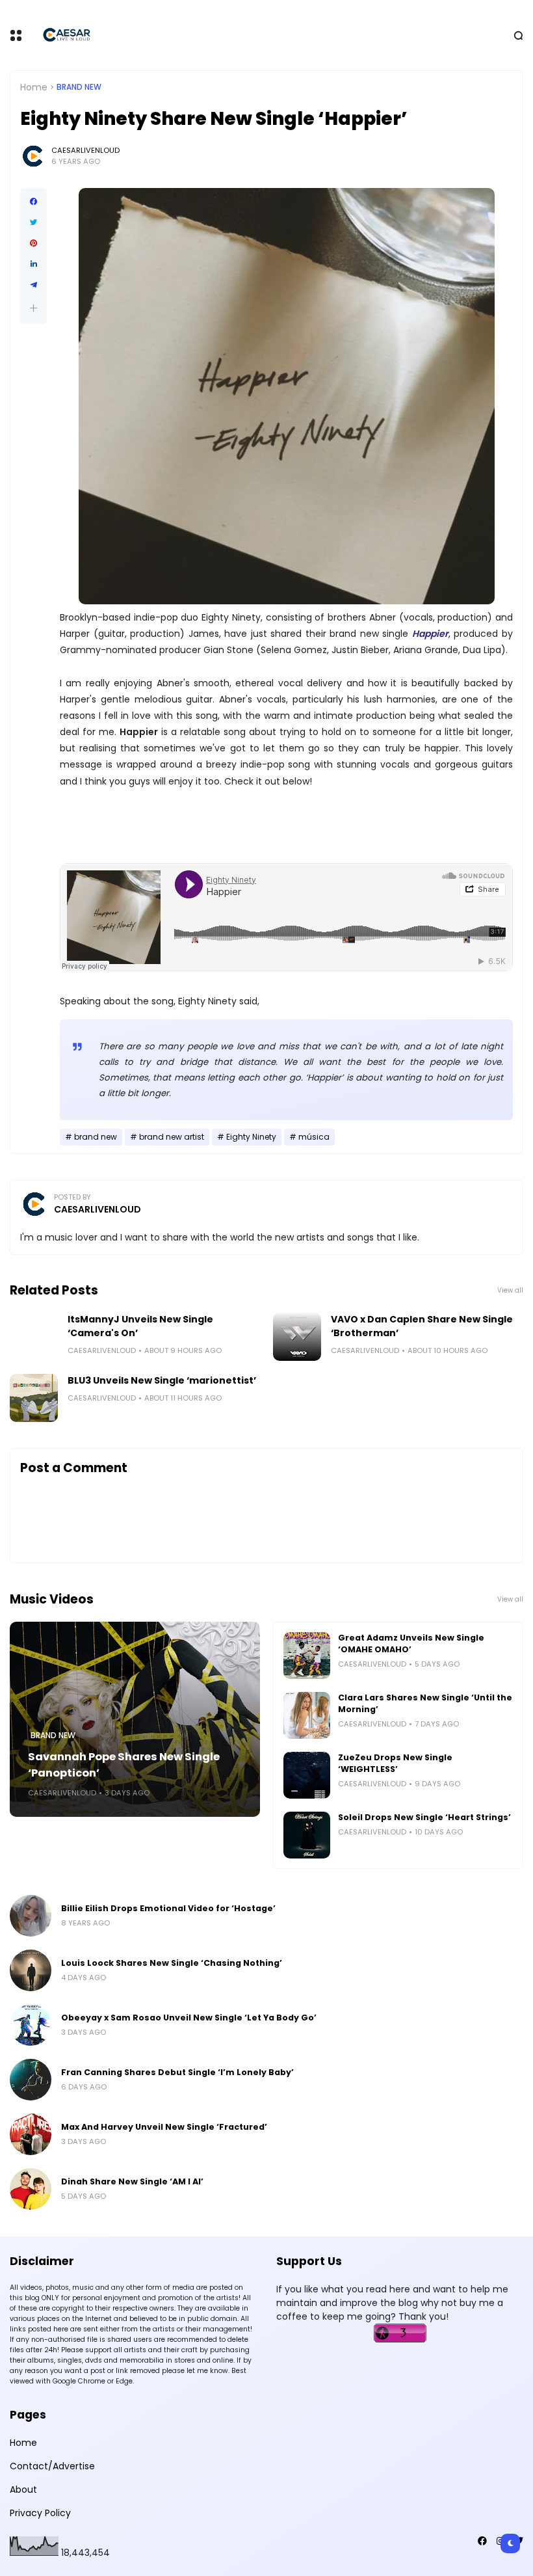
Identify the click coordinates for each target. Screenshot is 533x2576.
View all (510, 1290)
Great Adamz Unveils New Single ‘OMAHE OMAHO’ (411, 1644)
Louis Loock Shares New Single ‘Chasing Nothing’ (172, 1963)
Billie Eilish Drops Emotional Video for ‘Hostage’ (168, 1908)
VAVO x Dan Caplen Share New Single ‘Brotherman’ (422, 1326)
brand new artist (172, 1137)
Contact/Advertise (52, 2466)
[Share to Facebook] (33, 202)
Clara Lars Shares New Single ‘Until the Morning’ (425, 1703)
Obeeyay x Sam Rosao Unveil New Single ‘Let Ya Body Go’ (189, 2018)
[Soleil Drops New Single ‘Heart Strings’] (307, 1835)
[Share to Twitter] (33, 222)
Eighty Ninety (251, 1137)
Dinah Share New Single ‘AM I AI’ (132, 2181)
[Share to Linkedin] (33, 264)
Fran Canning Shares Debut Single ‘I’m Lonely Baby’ (177, 2072)
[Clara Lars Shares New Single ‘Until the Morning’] (307, 1715)
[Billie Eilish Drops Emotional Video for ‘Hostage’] (31, 1916)
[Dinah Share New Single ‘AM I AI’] (31, 2189)
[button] (33, 308)
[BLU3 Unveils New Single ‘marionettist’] (34, 1398)
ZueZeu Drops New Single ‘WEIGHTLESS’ (395, 1763)
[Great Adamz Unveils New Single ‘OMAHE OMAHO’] (307, 1656)
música (314, 1137)
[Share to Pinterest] (33, 243)
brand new (79, 87)
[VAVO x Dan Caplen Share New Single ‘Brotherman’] (297, 1337)
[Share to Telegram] (33, 285)
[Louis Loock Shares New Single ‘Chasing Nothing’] (31, 1970)
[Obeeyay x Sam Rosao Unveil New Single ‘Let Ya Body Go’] (31, 2025)
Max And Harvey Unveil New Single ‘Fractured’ (164, 2127)
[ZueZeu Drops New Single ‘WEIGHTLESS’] (307, 1775)
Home (34, 87)
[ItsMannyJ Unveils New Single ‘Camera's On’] (34, 1337)
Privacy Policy (40, 2513)
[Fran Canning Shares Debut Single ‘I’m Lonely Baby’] (31, 2080)
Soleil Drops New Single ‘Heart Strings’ (424, 1817)
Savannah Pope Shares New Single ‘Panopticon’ (124, 1765)
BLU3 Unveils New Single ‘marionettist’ (162, 1380)
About (23, 2489)
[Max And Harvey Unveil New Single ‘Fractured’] (31, 2134)
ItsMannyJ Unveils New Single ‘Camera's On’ (140, 1326)
